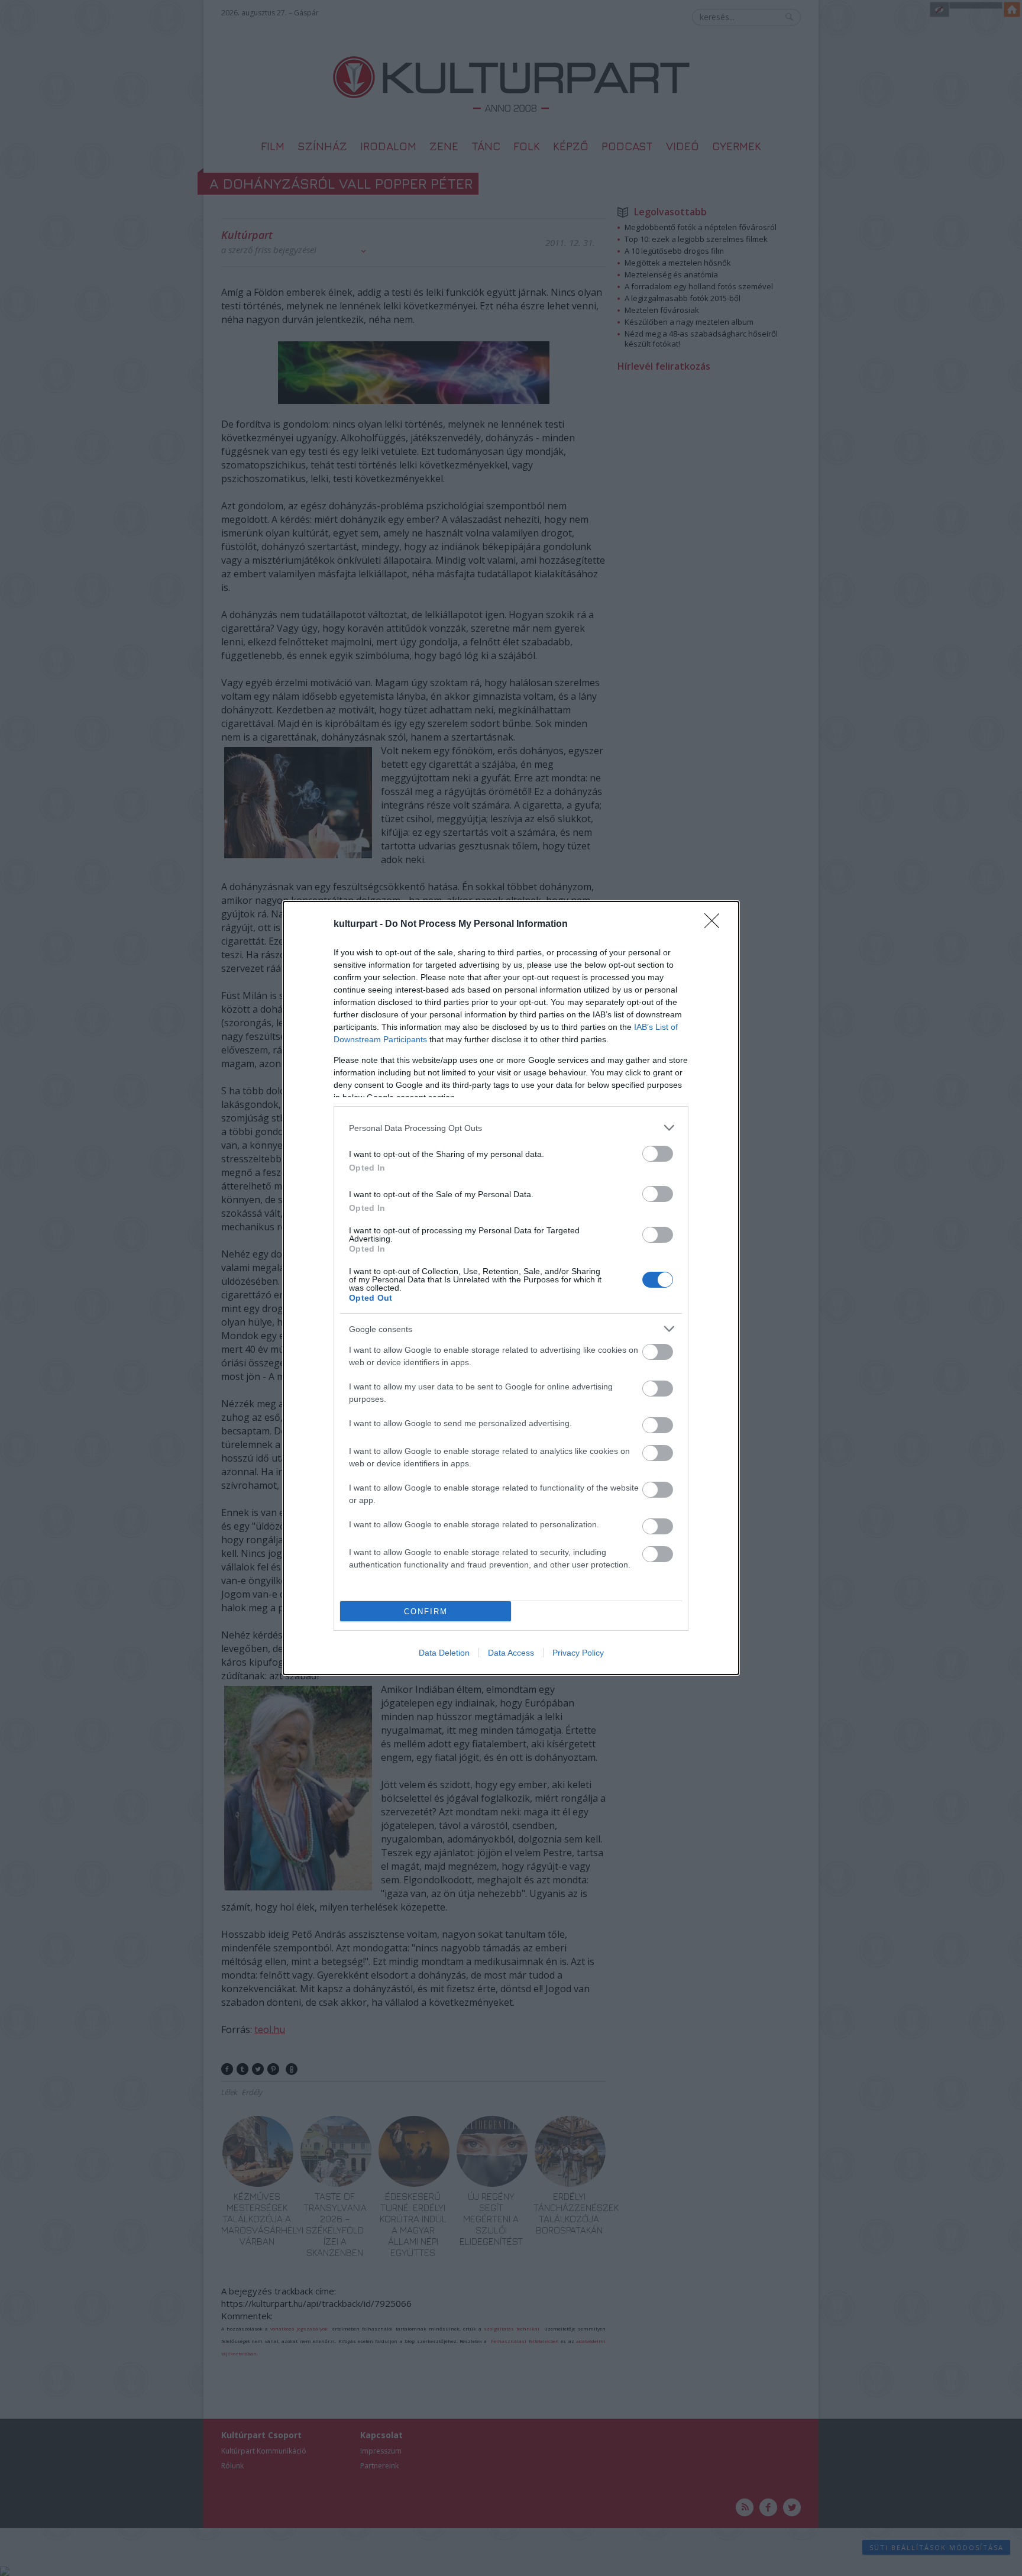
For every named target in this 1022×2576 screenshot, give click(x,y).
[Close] (716, 925)
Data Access (511, 1653)
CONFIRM (426, 1612)
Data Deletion (444, 1653)
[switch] (658, 1154)
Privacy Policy (578, 1653)
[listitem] (511, 1128)
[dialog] (511, 1288)
